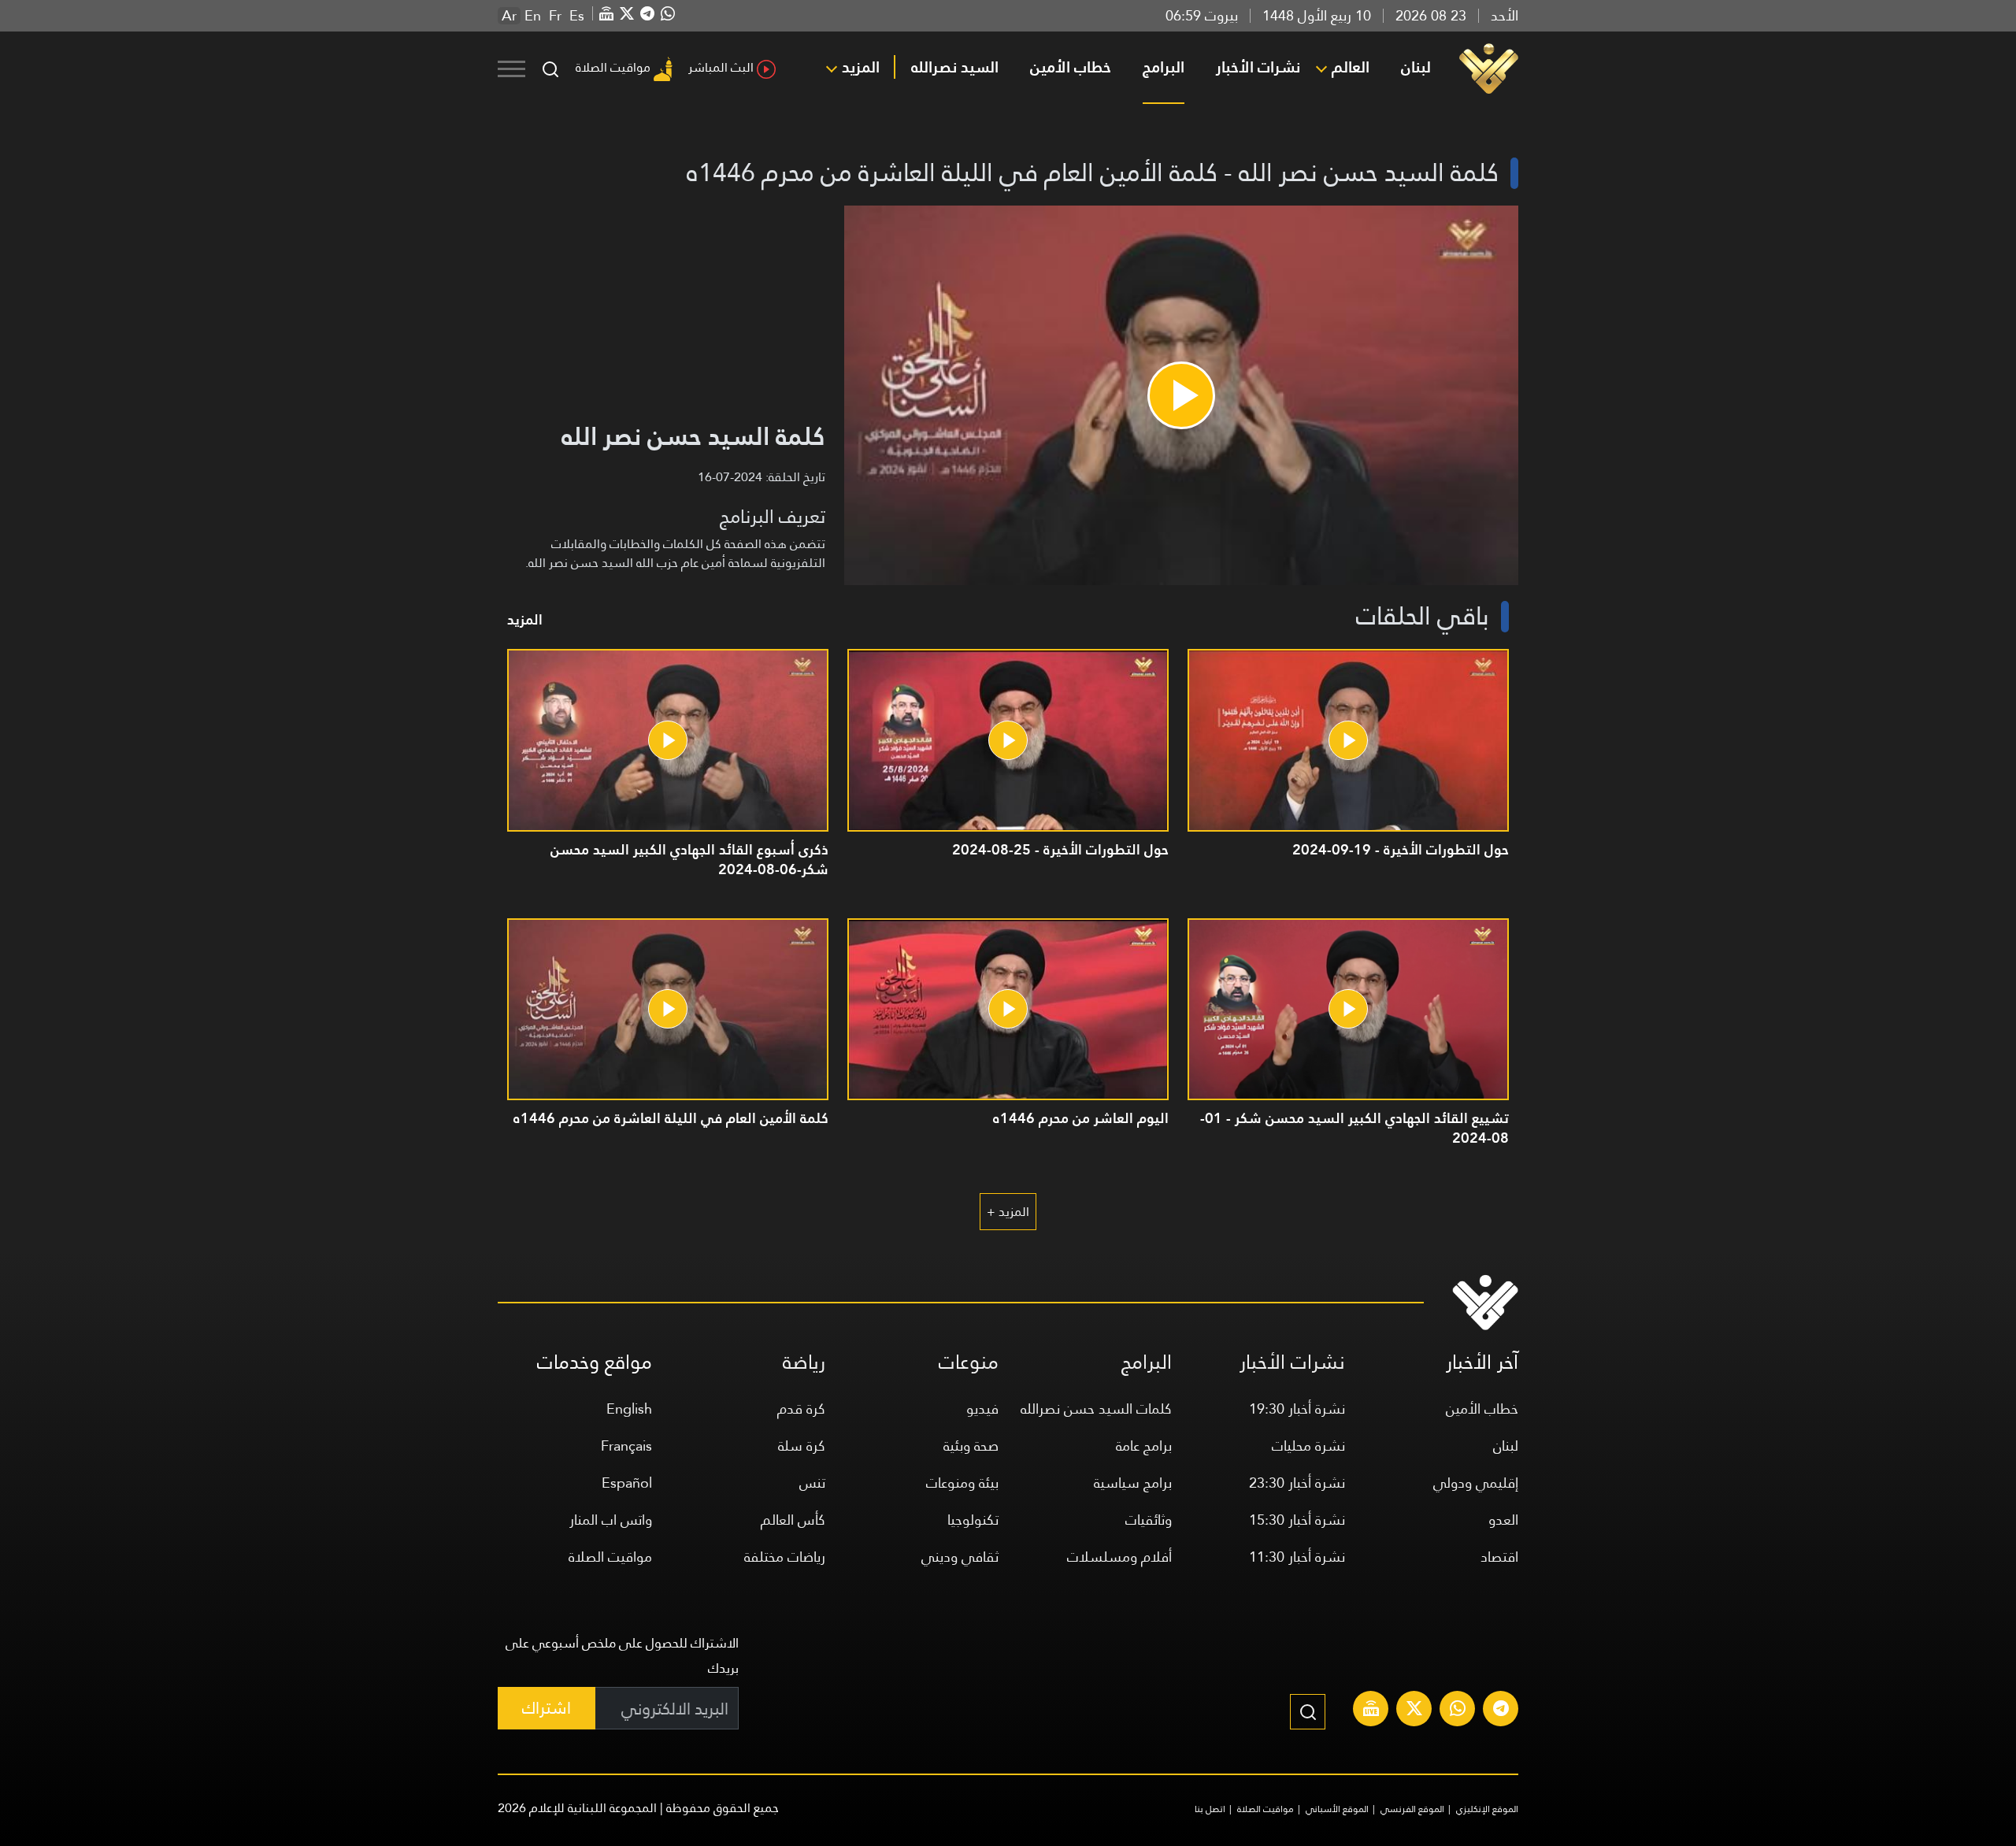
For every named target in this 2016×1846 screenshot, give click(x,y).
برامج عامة (1144, 1446)
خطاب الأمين (1071, 67)
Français (626, 1446)
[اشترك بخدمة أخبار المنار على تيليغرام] (1501, 1711)
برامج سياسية (1133, 1483)
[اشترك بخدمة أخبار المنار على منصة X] (1414, 1711)
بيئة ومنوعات (962, 1483)
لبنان (1416, 67)
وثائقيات (1149, 1520)
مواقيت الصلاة (613, 67)
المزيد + (1008, 1212)
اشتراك (547, 1708)
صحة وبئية (971, 1446)
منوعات (969, 1362)
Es (577, 16)
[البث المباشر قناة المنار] (1371, 1711)
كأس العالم (793, 1520)
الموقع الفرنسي (1412, 1809)
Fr (555, 16)
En (533, 16)
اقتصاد (1499, 1557)
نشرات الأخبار (1258, 67)
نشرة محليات (1308, 1446)
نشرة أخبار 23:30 (1297, 1483)
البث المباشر (721, 67)
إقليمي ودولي (1476, 1483)
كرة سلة (802, 1446)
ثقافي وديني (960, 1557)
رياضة (804, 1362)
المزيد (861, 67)
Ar (509, 16)
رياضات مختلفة (785, 1557)
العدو (1503, 1520)
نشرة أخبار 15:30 (1297, 1520)
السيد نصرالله (955, 67)
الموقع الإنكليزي (1487, 1809)
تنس (812, 1483)
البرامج (1164, 67)
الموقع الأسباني (1337, 1809)
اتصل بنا (1210, 1809)
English (629, 1409)
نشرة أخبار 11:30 (1297, 1557)
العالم (1351, 67)
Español (627, 1483)
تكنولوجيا (973, 1520)
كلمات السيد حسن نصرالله (1096, 1409)
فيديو (982, 1409)
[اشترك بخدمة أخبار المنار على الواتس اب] (1458, 1711)
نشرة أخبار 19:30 (1297, 1409)
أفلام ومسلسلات (1119, 1557)
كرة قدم (801, 1409)
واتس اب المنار (611, 1520)
